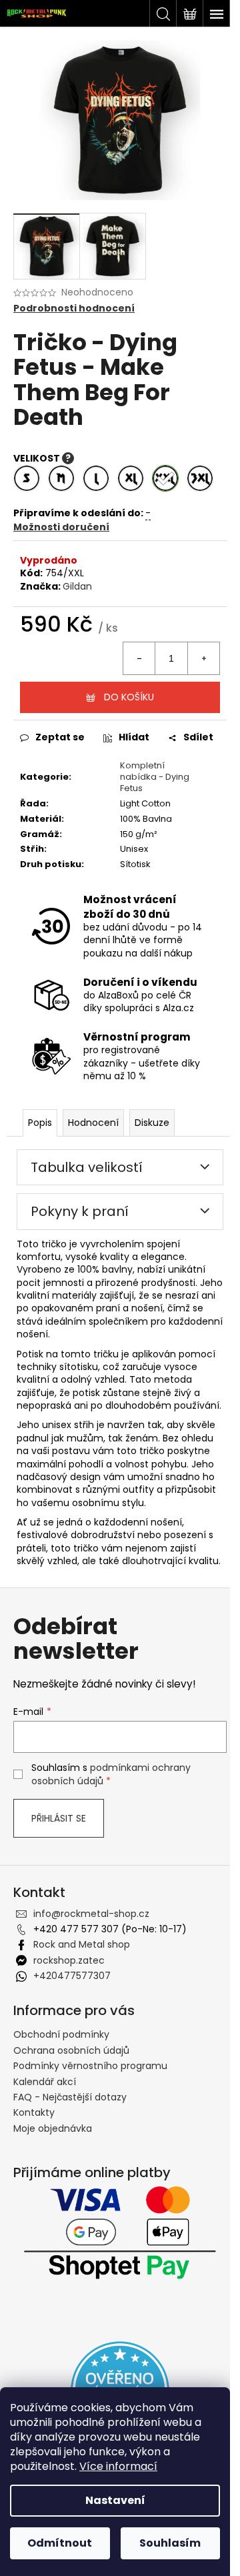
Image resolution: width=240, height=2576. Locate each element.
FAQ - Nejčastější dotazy (70, 2097)
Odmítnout (60, 2543)
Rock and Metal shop (82, 1944)
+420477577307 (72, 1976)
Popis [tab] (40, 1123)
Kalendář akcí (45, 2082)
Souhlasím (170, 2543)
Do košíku (129, 697)
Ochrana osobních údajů (71, 2050)
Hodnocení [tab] (93, 1123)
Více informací (118, 2466)
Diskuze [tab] (152, 1123)
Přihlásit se (59, 1818)
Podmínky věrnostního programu (90, 2066)
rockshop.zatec (69, 1960)
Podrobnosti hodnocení (74, 308)
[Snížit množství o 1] (139, 658)
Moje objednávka (53, 2128)
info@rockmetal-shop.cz (91, 1914)
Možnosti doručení (61, 527)
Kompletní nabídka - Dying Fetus (155, 777)
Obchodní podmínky (61, 2034)
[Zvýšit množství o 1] (203, 658)
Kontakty (34, 2112)
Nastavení (115, 2500)
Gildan (77, 586)
